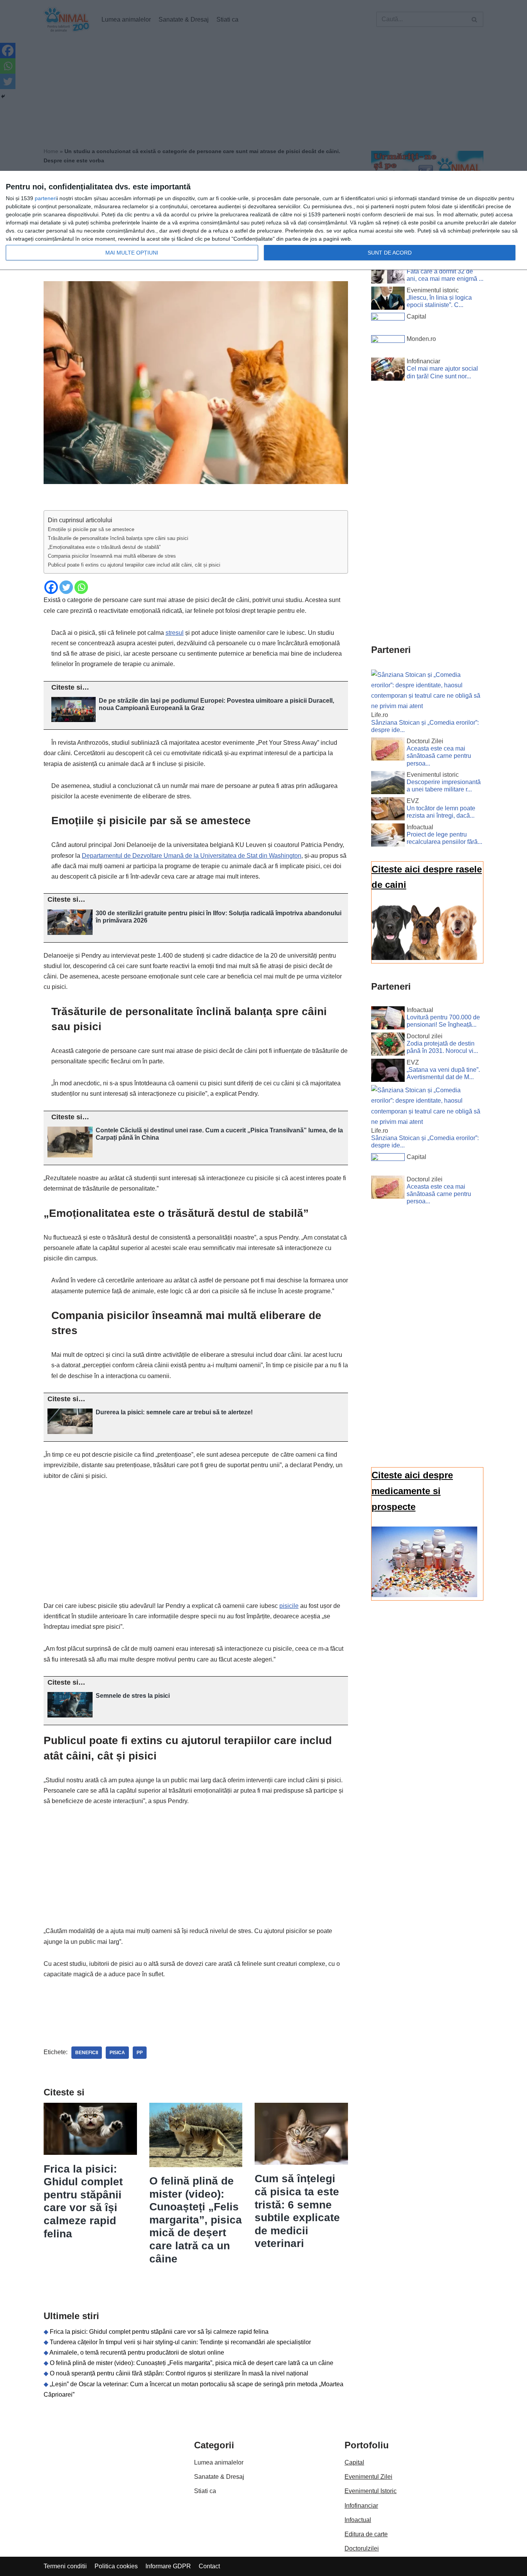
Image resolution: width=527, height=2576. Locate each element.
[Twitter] (66, 587)
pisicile (289, 1606)
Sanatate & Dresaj (219, 2477)
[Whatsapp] (81, 587)
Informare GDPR (168, 2566)
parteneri (46, 198)
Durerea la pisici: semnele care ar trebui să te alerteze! (174, 1412)
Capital (354, 2462)
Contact (209, 2566)
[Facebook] (51, 587)
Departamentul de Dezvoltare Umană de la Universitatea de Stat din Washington (192, 856)
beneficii (87, 2053)
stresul (175, 633)
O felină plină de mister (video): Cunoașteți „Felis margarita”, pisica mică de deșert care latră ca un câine (196, 2220)
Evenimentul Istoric (371, 2491)
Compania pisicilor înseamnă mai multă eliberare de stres (112, 556)
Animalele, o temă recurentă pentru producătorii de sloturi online (137, 2352)
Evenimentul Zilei (368, 2477)
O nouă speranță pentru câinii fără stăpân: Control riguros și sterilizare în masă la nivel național (179, 2373)
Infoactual (358, 2520)
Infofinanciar (361, 2506)
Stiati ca (205, 2491)
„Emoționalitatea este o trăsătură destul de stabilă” (104, 547)
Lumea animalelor (219, 2462)
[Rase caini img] (424, 958)
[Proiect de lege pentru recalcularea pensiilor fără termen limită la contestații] (388, 837)
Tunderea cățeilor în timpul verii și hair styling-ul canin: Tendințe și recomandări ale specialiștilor (180, 2342)
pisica (117, 2053)
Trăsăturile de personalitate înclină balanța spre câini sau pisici (118, 538)
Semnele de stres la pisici (133, 1696)
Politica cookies (116, 2566)
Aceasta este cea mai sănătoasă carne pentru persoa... (439, 756)
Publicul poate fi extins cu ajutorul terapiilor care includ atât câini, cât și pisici (134, 565)
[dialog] (263, 221)
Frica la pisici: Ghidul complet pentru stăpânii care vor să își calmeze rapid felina (159, 2332)
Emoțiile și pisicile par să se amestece (91, 529)
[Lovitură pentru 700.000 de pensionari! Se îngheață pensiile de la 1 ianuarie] (388, 1019)
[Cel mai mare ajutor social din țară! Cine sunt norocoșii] (388, 371)
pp (140, 2053)
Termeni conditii (65, 2566)
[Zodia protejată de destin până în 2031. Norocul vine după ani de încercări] (388, 1046)
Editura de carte (366, 2534)
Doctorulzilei (362, 2548)
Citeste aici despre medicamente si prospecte (412, 1491)
